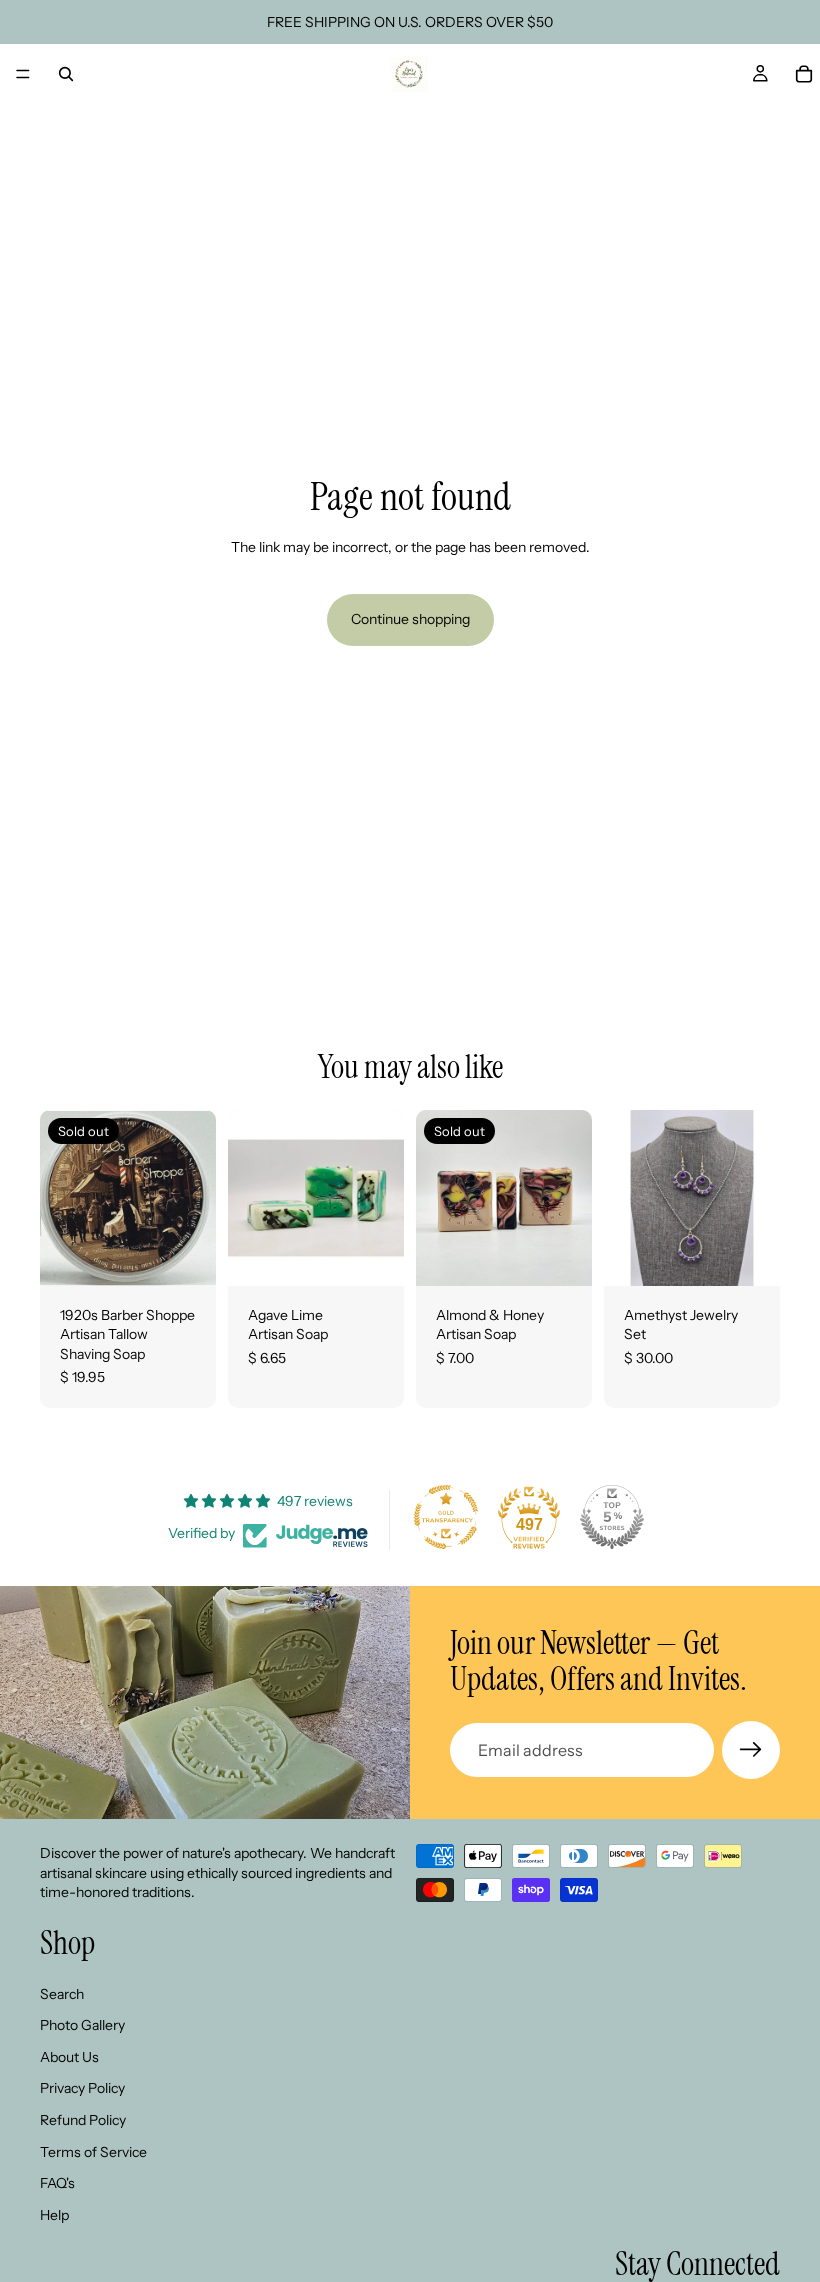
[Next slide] (758, 1198)
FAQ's (57, 2183)
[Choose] (373, 1255)
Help (54, 2214)
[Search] (66, 74)
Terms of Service (93, 2151)
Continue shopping (410, 619)
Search (62, 1993)
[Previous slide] (626, 1198)
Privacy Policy (82, 2088)
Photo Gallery (82, 2025)
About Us (69, 2056)
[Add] (749, 1255)
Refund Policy (83, 2120)
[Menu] (23, 74)
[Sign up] (751, 1750)
